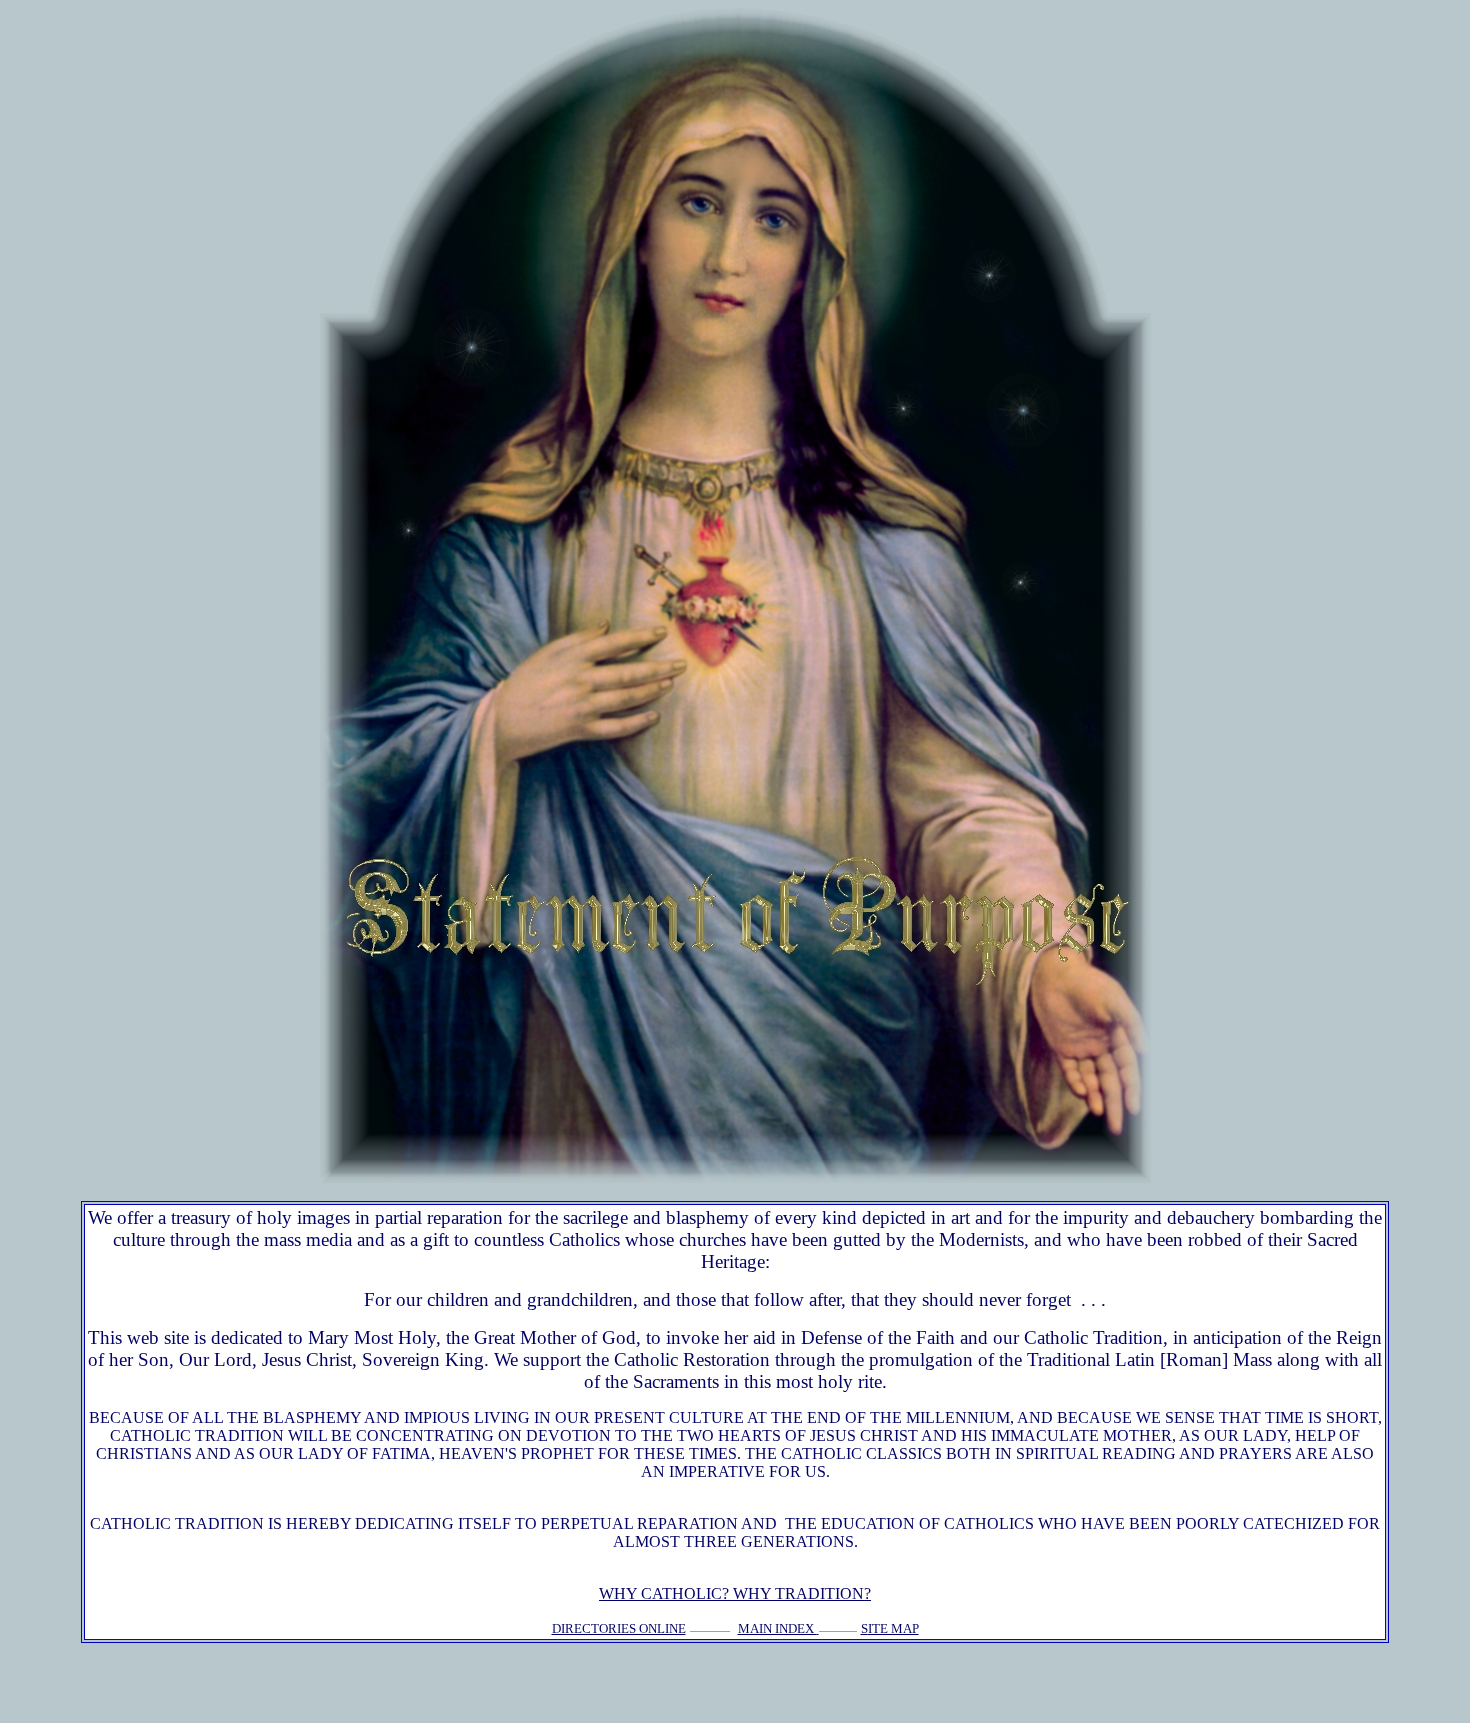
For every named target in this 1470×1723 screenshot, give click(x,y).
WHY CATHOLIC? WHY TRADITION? (735, 1593)
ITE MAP (893, 1628)
